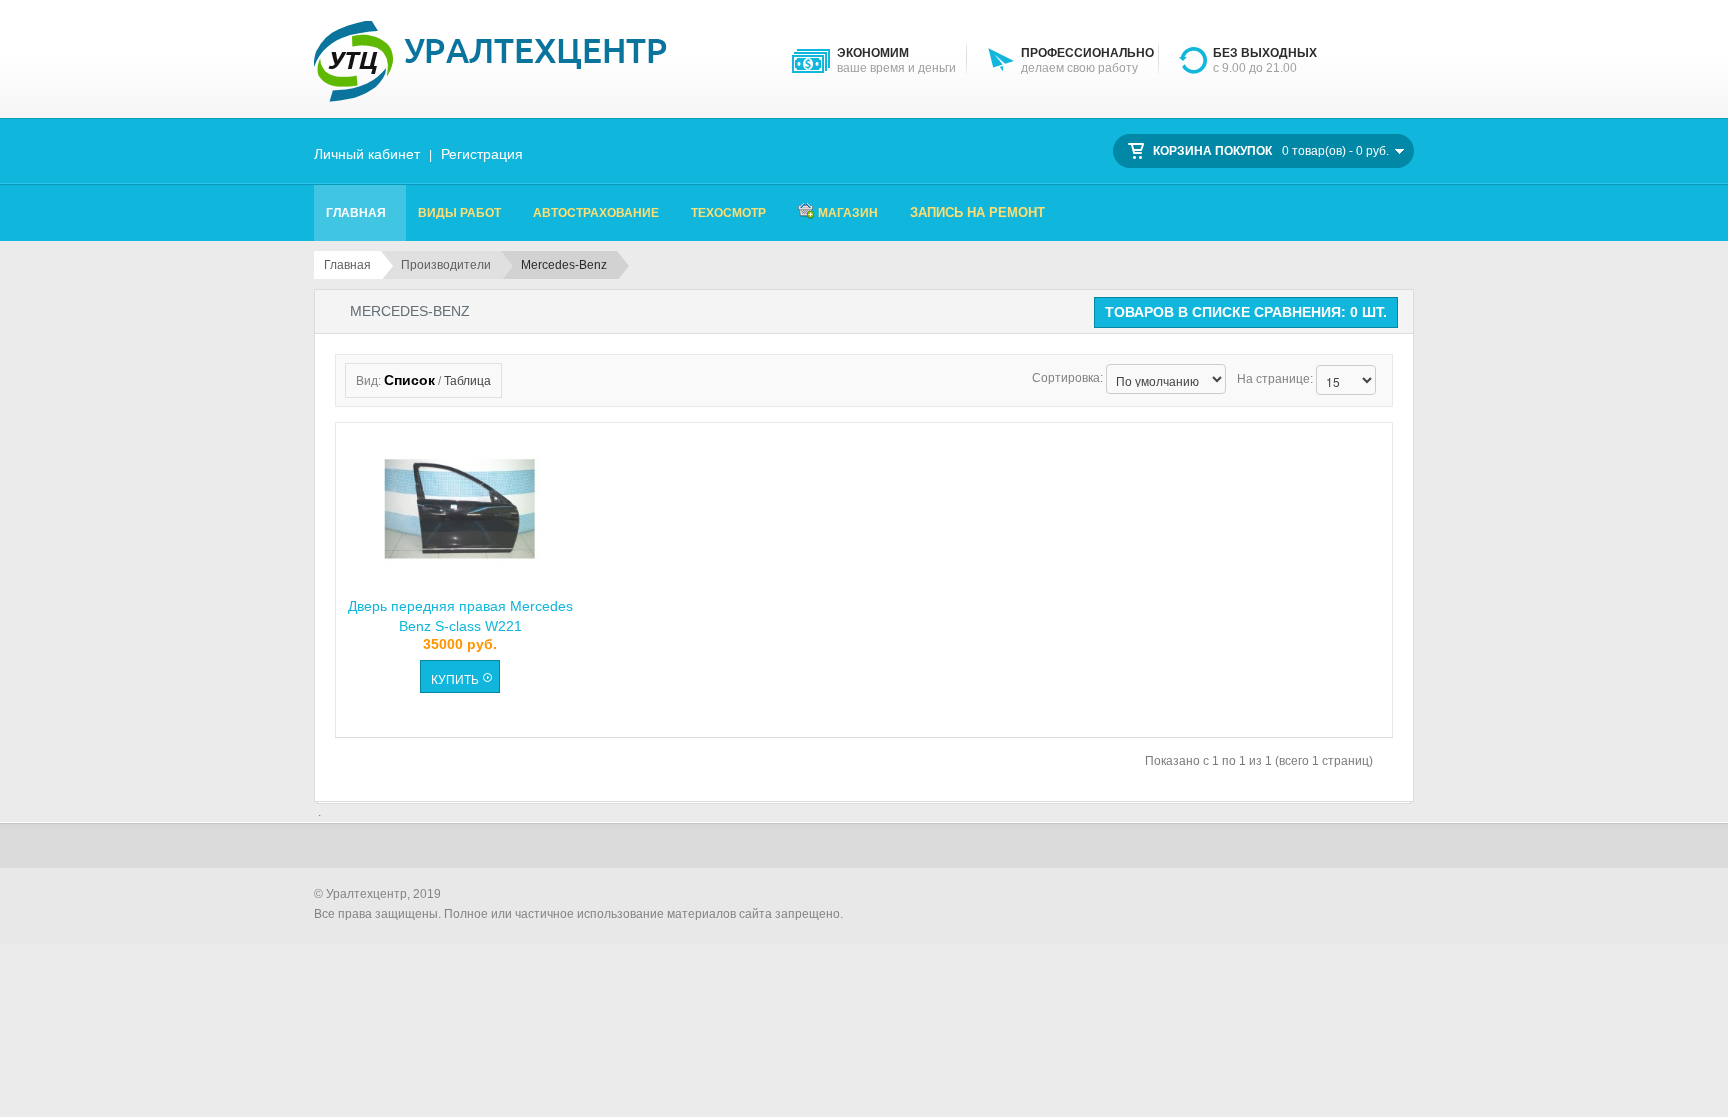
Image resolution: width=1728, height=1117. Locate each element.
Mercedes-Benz (564, 265)
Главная (347, 265)
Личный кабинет (367, 154)
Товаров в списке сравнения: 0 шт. (1246, 312)
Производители (446, 265)
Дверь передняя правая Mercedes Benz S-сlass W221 (460, 615)
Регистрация (482, 154)
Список (409, 380)
